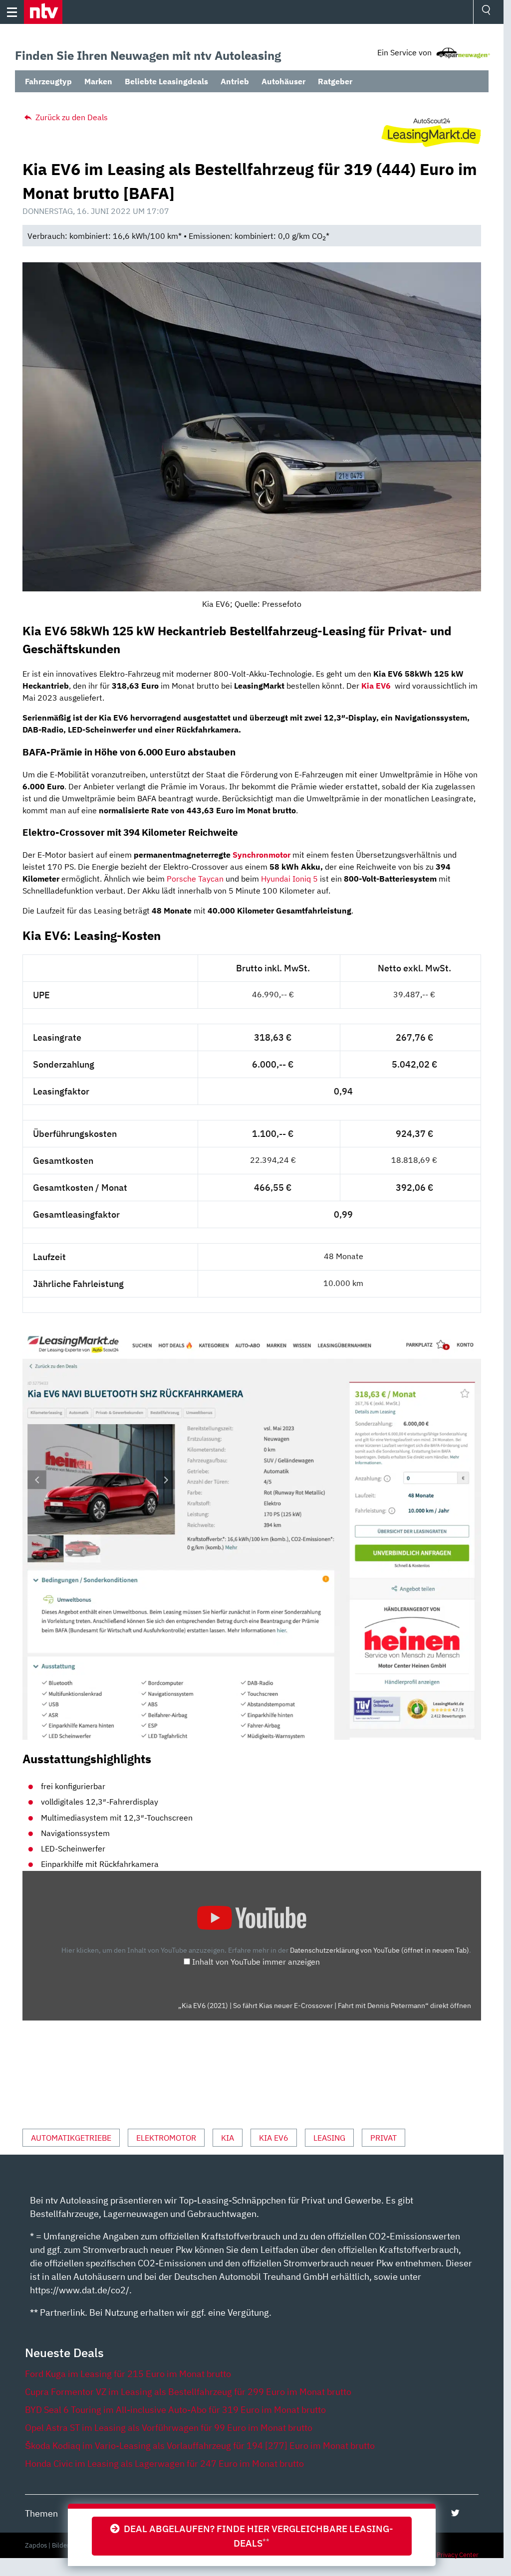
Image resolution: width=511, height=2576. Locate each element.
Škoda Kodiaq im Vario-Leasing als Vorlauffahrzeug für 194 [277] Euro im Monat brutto (200, 2446)
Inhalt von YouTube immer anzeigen (256, 1962)
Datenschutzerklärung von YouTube (380, 1950)
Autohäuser (283, 81)
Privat (383, 2138)
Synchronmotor (262, 855)
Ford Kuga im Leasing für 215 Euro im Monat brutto (128, 2374)
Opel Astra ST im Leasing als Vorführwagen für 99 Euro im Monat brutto (169, 2428)
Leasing (329, 2138)
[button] (43, 12)
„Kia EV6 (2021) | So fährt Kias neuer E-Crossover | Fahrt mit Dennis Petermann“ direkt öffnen (325, 2006)
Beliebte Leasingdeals (166, 81)
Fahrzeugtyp (48, 81)
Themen (41, 2513)
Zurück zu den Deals (71, 117)
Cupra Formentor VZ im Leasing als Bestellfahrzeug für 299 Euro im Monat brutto (188, 2392)
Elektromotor (166, 2138)
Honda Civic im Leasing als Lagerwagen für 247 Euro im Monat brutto (164, 2464)
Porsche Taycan (195, 879)
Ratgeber (335, 81)
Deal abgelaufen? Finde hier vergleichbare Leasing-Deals (256, 2536)
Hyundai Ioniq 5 (289, 879)
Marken (98, 81)
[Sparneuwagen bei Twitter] (455, 2513)
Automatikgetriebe (71, 2138)
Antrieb (235, 81)
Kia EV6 (274, 2138)
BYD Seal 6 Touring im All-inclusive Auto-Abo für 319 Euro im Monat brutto (175, 2410)
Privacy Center (458, 2555)
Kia (228, 2138)
